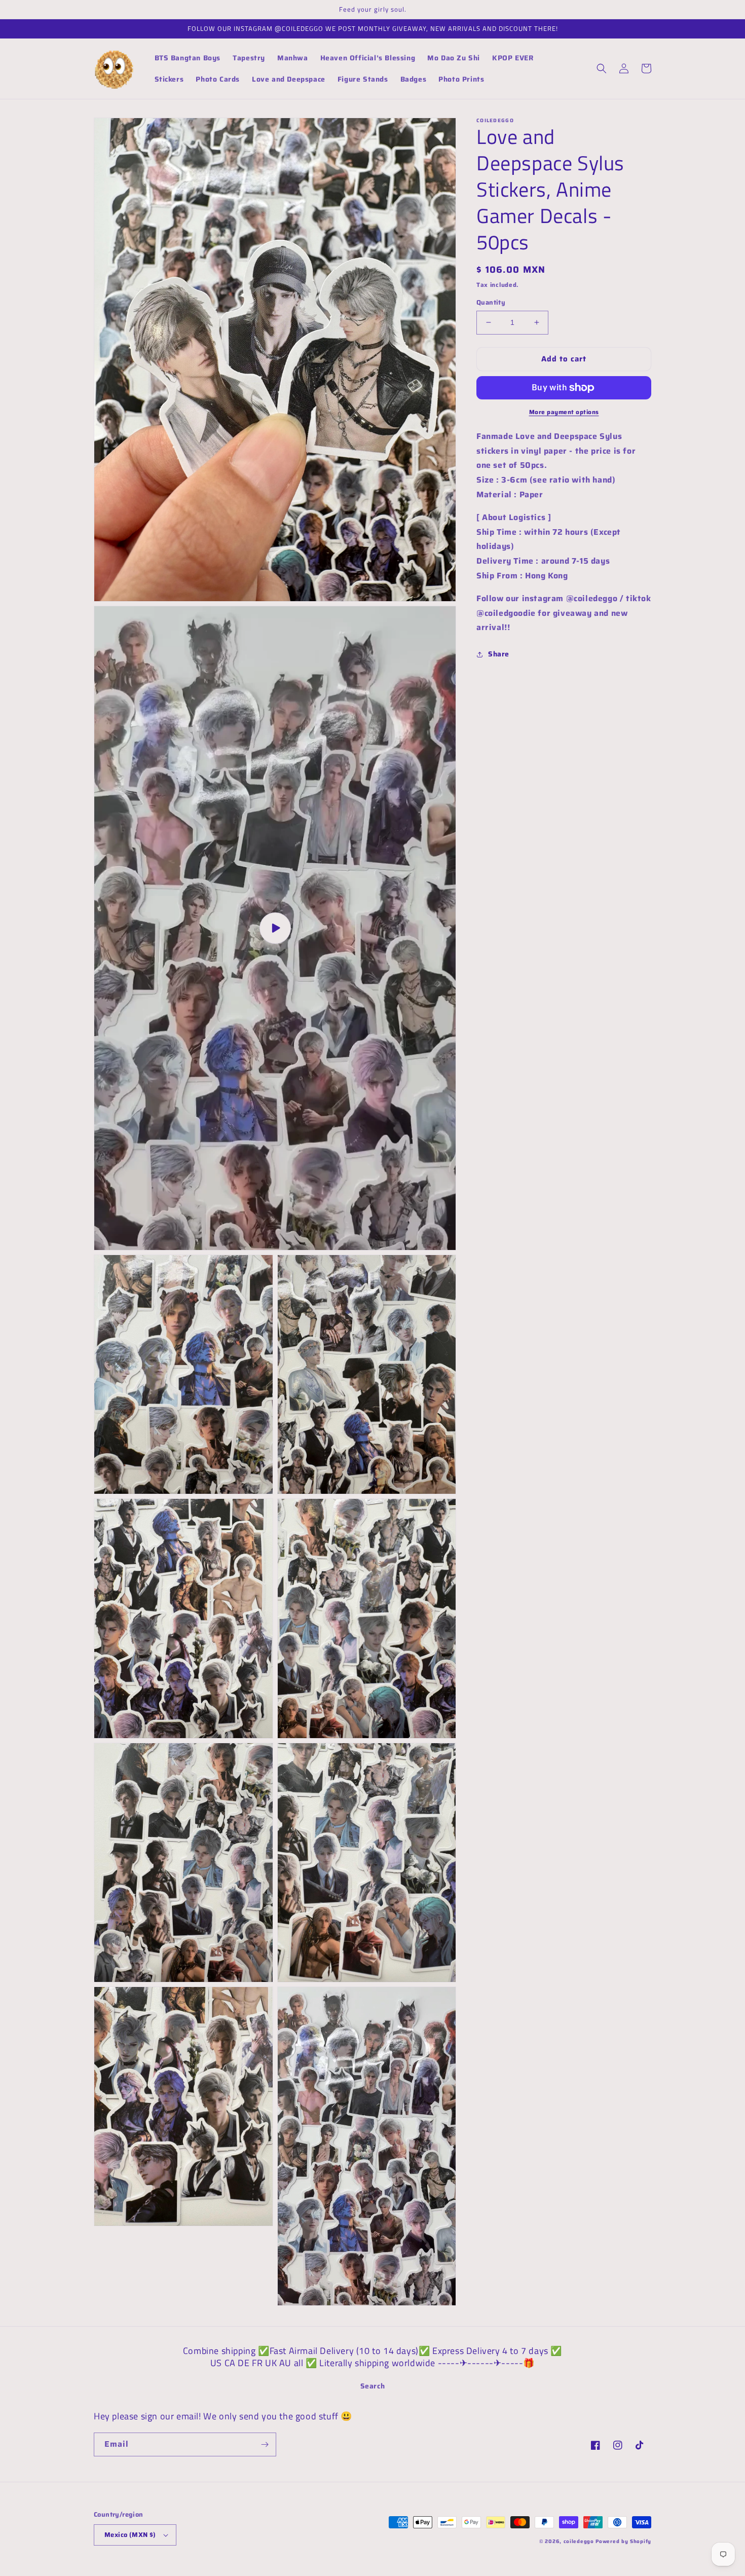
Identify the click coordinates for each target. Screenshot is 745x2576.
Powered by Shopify (623, 2541)
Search (373, 2386)
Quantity (491, 303)
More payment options (564, 412)
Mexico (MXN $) (130, 2535)
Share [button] (499, 654)
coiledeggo (579, 2541)
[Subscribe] (265, 2444)
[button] (602, 68)
